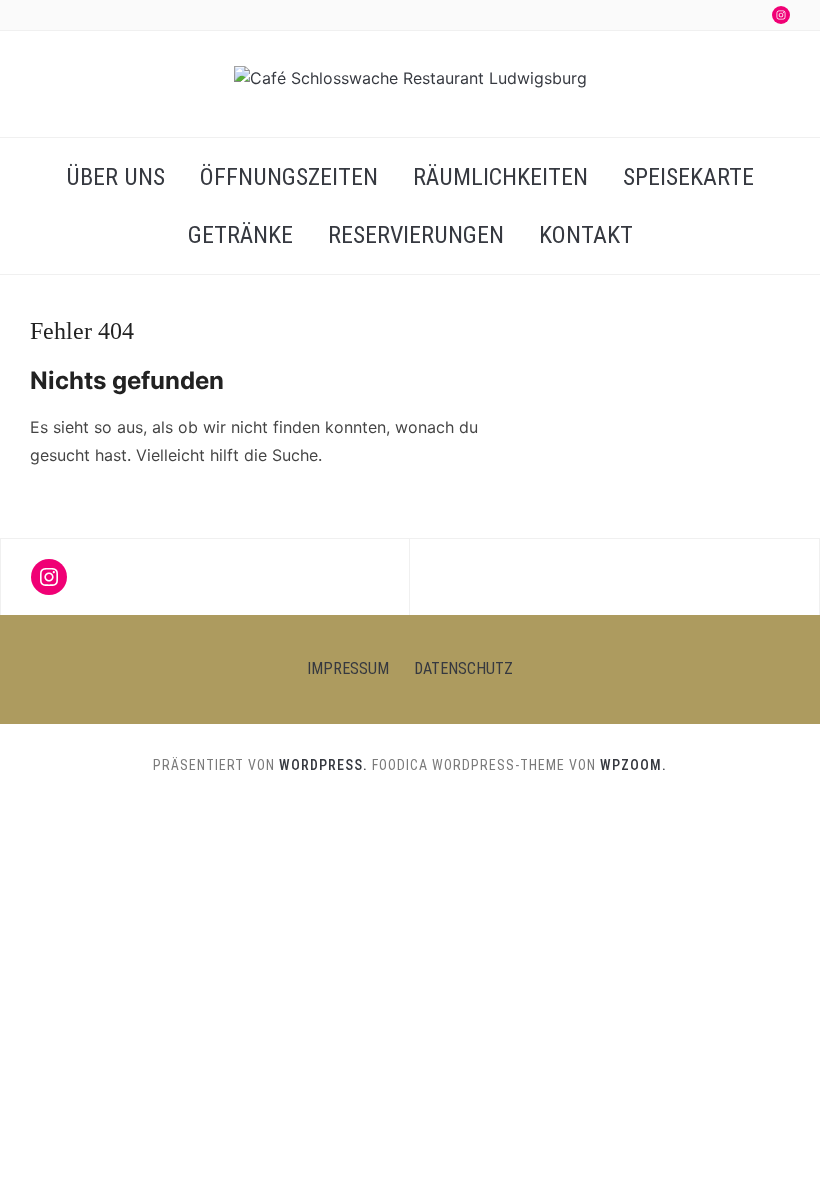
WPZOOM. (633, 765)
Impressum (348, 668)
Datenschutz (463, 668)
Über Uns (115, 177)
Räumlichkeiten (500, 177)
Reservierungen (416, 235)
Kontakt (586, 235)
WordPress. (323, 765)
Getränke (240, 235)
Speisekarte (688, 177)
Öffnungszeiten (289, 177)
